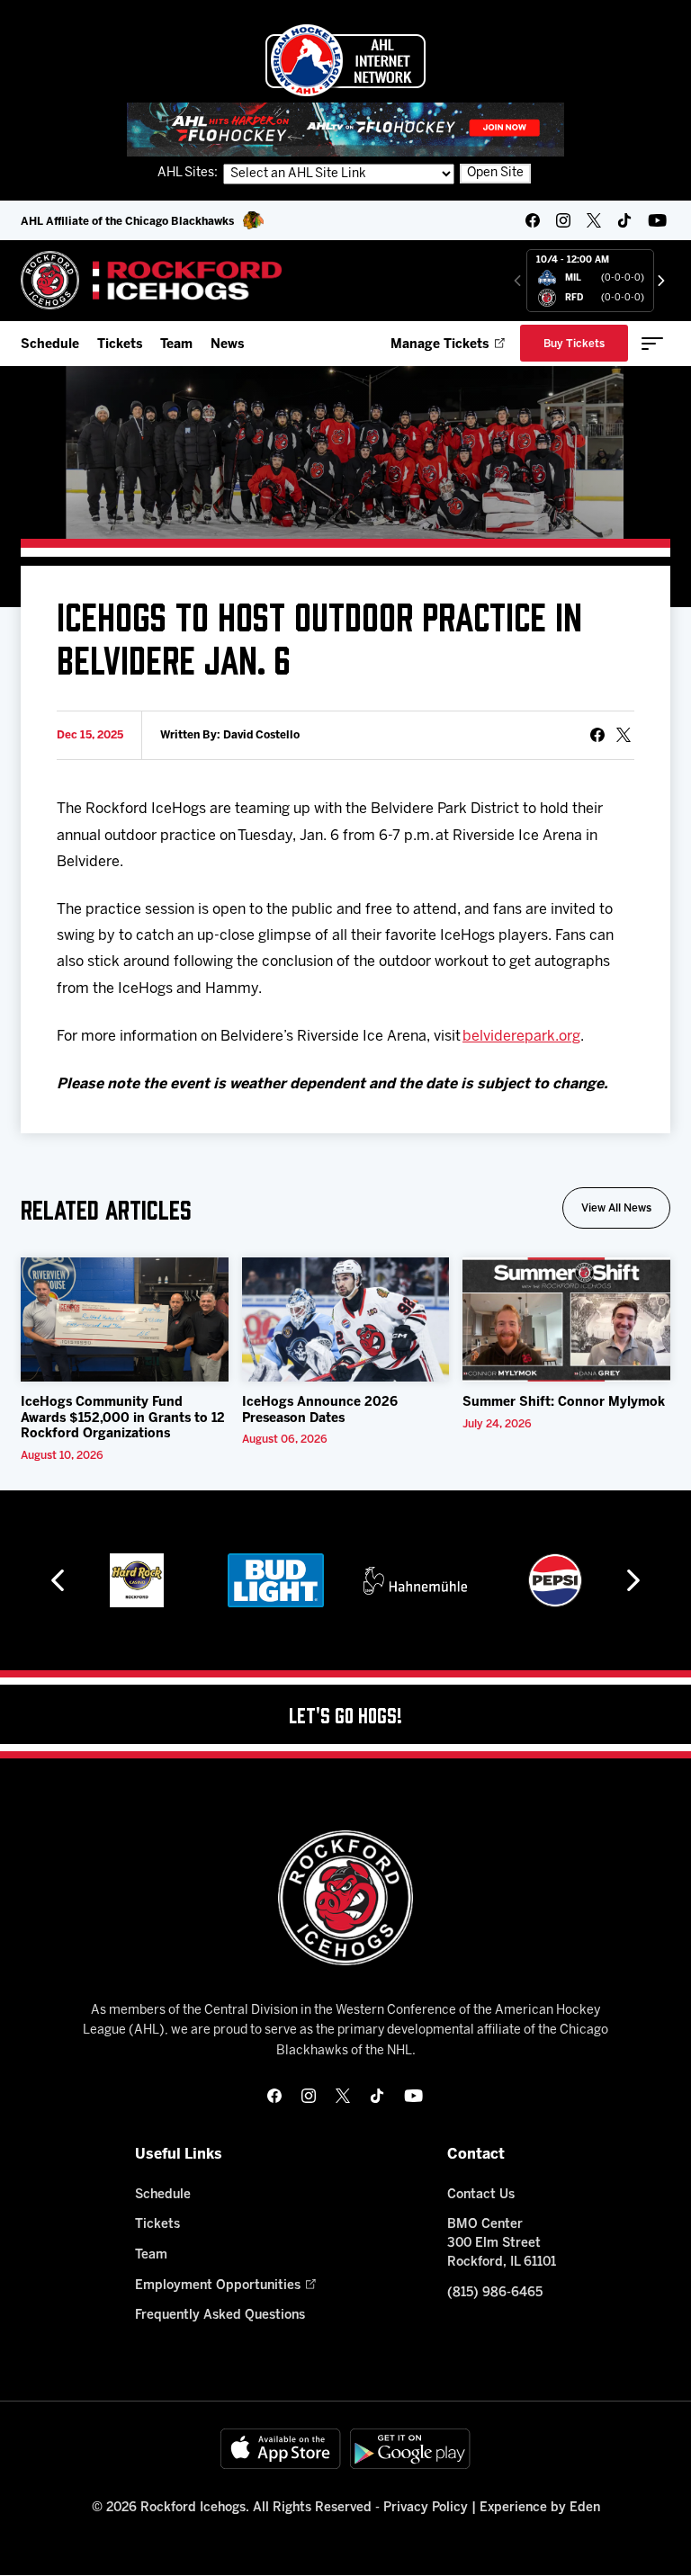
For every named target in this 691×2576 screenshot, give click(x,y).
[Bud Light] (276, 1580)
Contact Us (481, 2195)
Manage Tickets (440, 345)
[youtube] (657, 220)
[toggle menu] (652, 344)
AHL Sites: (189, 173)
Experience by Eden (540, 2508)
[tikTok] (624, 220)
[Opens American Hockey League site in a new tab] (345, 60)
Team (176, 345)
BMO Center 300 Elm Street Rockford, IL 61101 (502, 2244)
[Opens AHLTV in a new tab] (345, 129)
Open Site (495, 173)
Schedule (50, 345)
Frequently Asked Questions (220, 2316)
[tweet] (624, 735)
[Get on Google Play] (410, 2449)
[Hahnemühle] (415, 1580)
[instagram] (563, 220)
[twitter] (594, 220)
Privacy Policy (426, 2508)
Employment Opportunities (218, 2286)
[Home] (152, 280)
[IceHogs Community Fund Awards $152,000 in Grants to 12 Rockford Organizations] (125, 1319)
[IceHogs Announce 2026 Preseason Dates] (346, 1319)
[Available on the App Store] (281, 2449)
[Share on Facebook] (597, 735)
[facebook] (533, 220)
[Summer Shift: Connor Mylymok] (566, 1319)
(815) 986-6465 (495, 2293)
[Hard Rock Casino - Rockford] (137, 1580)
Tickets (120, 345)
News (227, 345)
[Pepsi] (555, 1580)
